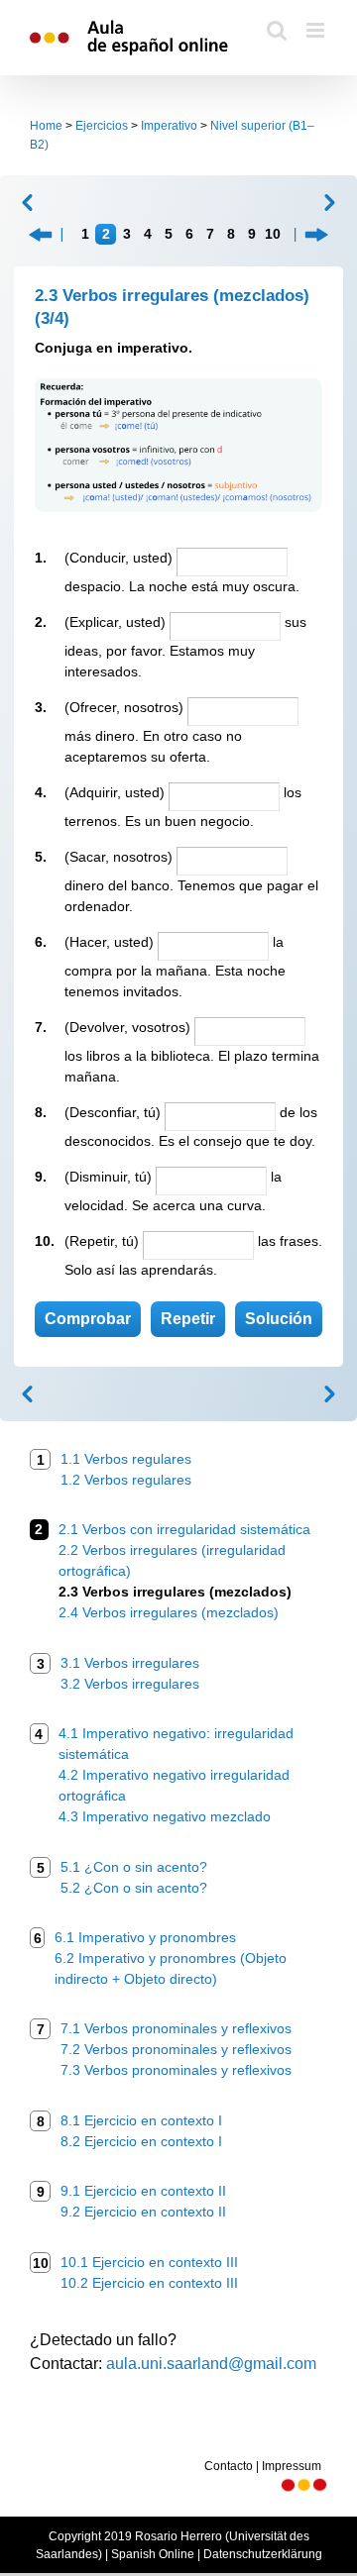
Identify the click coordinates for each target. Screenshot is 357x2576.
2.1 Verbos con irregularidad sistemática (184, 1529)
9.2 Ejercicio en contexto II (143, 2212)
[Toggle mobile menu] (317, 30)
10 (273, 234)
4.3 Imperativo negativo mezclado (165, 1816)
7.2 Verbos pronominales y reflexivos (176, 2049)
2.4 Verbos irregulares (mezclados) (169, 1612)
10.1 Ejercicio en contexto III (149, 2262)
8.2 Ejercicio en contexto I (141, 2141)
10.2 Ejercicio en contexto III (149, 2283)
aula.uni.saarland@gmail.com (211, 2364)
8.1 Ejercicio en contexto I (141, 2120)
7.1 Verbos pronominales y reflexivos (176, 2028)
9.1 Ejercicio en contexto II (143, 2191)
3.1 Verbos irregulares (130, 1663)
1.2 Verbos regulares (126, 1480)
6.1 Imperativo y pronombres (145, 1937)
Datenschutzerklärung (263, 2554)
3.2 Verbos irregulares (130, 1684)
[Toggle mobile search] (277, 30)
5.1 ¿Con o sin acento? (134, 1867)
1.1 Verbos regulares (126, 1459)
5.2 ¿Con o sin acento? (134, 1888)
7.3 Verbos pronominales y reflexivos (176, 2070)
